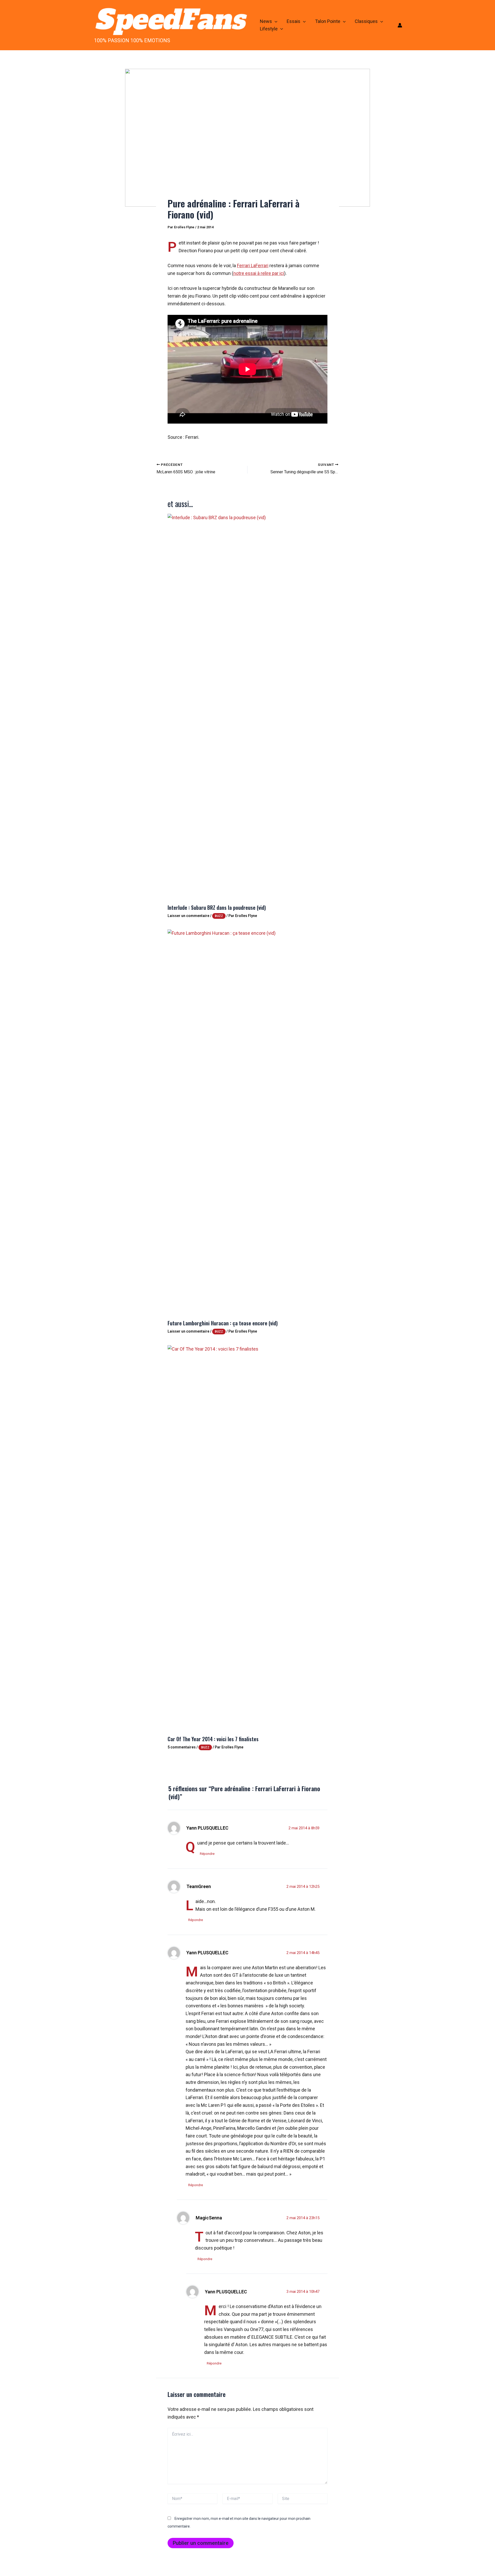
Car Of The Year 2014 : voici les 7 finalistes (213, 1739)
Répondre (207, 1854)
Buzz (219, 916)
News (266, 21)
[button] (275, 22)
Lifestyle (269, 29)
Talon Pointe (328, 21)
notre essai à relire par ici (259, 273)
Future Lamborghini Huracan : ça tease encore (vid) (223, 1323)
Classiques (366, 21)
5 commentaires (182, 1747)
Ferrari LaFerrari (253, 266)
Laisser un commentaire (188, 916)
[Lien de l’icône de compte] (400, 25)
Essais (294, 21)
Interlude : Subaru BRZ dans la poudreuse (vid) (217, 907)
